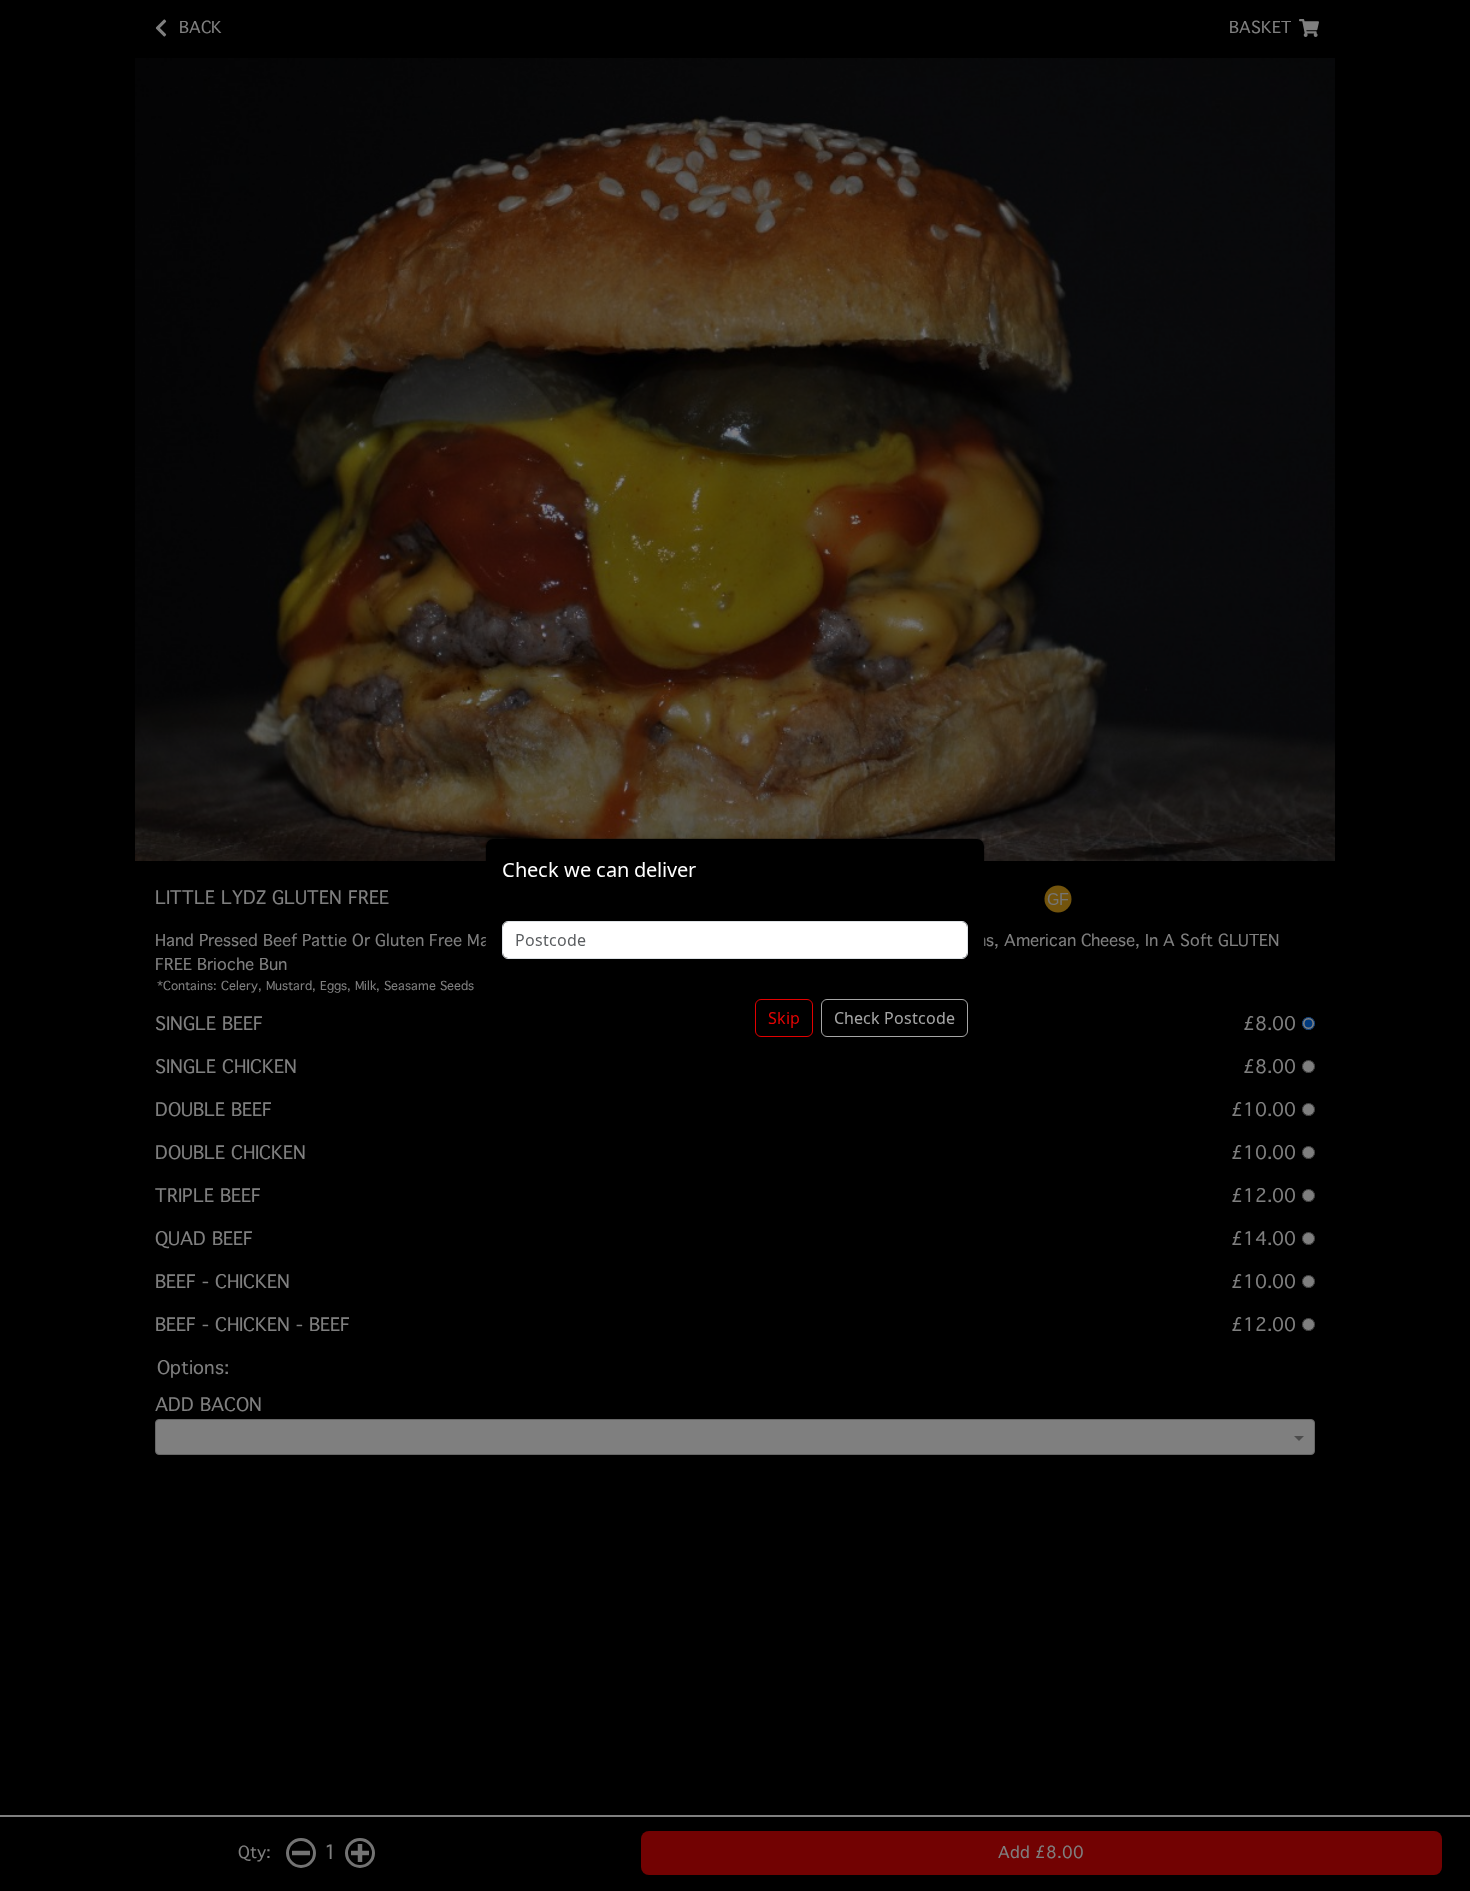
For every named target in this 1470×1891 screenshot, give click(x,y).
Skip (784, 1018)
